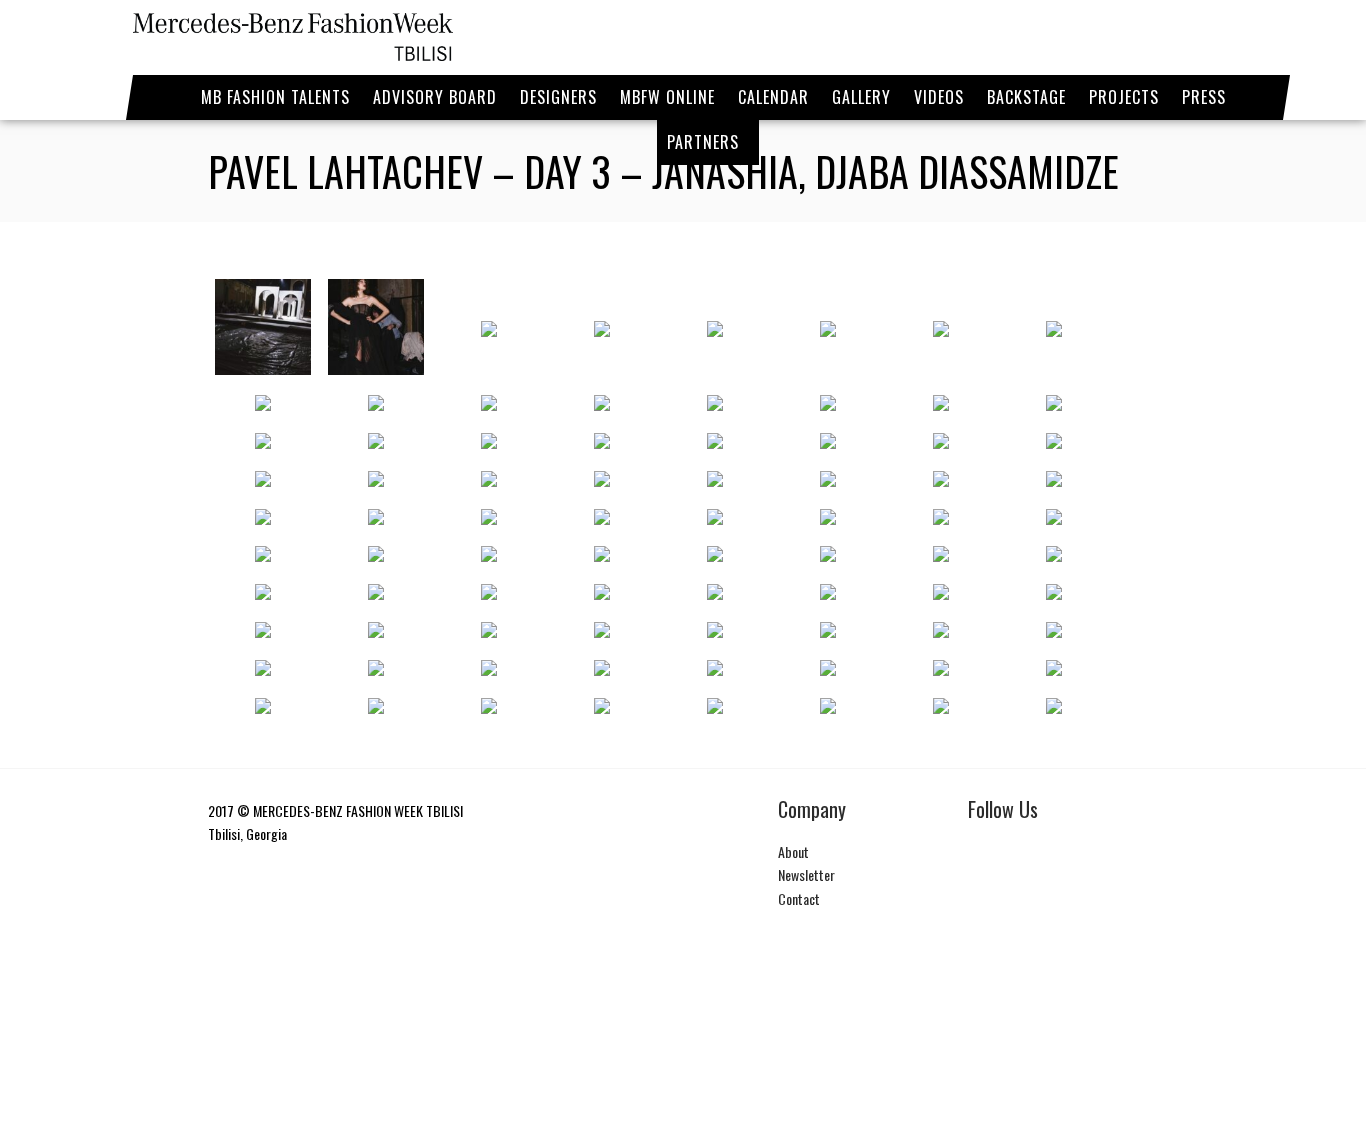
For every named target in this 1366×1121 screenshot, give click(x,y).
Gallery (861, 97)
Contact (799, 898)
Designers (558, 97)
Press (1204, 97)
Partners (703, 142)
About (793, 851)
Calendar (773, 97)
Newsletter (806, 874)
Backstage (1026, 97)
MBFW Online (667, 97)
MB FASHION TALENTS (275, 97)
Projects (1124, 97)
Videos (939, 97)
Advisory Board (435, 97)
